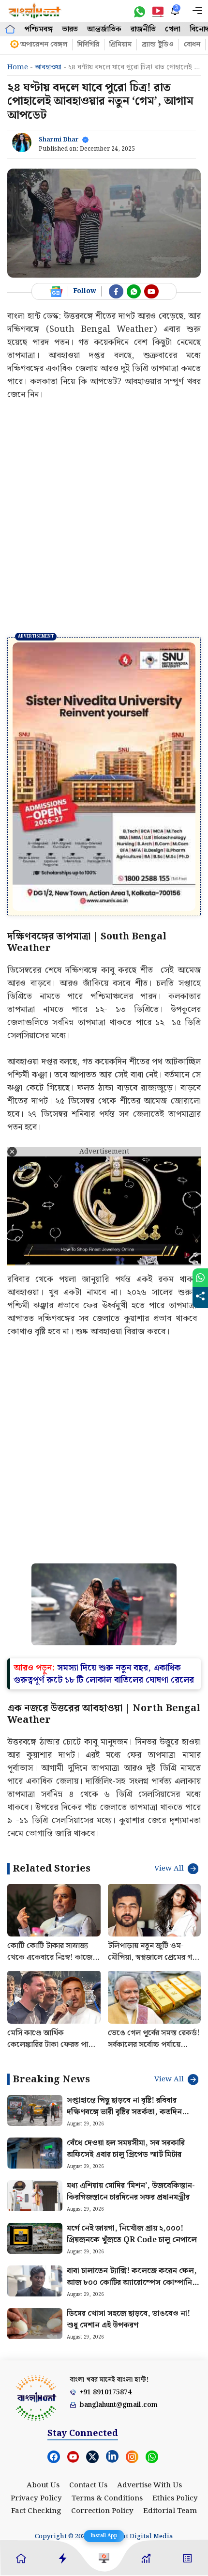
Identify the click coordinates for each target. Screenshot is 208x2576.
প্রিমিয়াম (120, 45)
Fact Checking (36, 2428)
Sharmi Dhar (59, 140)
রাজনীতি (143, 29)
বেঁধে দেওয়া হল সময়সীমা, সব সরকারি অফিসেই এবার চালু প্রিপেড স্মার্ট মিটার (126, 2066)
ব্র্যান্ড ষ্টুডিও (158, 45)
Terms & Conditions (107, 2415)
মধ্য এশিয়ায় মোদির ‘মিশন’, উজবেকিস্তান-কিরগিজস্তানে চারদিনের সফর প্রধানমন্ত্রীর (131, 2108)
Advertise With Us (149, 2402)
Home (18, 67)
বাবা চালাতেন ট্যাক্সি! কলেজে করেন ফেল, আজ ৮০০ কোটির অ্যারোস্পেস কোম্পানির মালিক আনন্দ (132, 2199)
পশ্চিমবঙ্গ (38, 29)
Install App (104, 2536)
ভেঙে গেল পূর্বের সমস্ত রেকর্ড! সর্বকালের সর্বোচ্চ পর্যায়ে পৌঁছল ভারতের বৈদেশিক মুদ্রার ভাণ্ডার (154, 1967)
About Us (43, 2402)
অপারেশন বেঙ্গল (44, 45)
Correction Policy (102, 2428)
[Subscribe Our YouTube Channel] (151, 292)
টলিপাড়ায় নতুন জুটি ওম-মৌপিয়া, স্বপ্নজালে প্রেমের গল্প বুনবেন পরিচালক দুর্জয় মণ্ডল (153, 1874)
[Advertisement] (104, 518)
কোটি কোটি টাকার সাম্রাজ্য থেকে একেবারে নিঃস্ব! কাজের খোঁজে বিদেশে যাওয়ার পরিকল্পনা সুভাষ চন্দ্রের (52, 1880)
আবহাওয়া (48, 67)
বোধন (192, 45)
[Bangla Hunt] (35, 11)
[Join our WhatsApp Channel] (134, 292)
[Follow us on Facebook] (116, 292)
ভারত (70, 29)
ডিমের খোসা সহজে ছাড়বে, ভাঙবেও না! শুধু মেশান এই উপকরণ (128, 2236)
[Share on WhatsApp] (200, 1278)
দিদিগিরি (88, 45)
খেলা (173, 29)
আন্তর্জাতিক (104, 29)
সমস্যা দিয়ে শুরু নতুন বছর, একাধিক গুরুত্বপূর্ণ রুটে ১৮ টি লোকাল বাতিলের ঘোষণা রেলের (104, 1590)
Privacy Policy (36, 2415)
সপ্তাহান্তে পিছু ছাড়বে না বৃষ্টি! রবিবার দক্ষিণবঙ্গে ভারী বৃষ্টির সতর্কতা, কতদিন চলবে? (124, 2029)
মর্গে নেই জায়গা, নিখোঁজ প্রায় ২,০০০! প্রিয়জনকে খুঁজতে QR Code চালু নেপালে (132, 2151)
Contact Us (88, 2402)
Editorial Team (170, 2428)
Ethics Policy (175, 2415)
